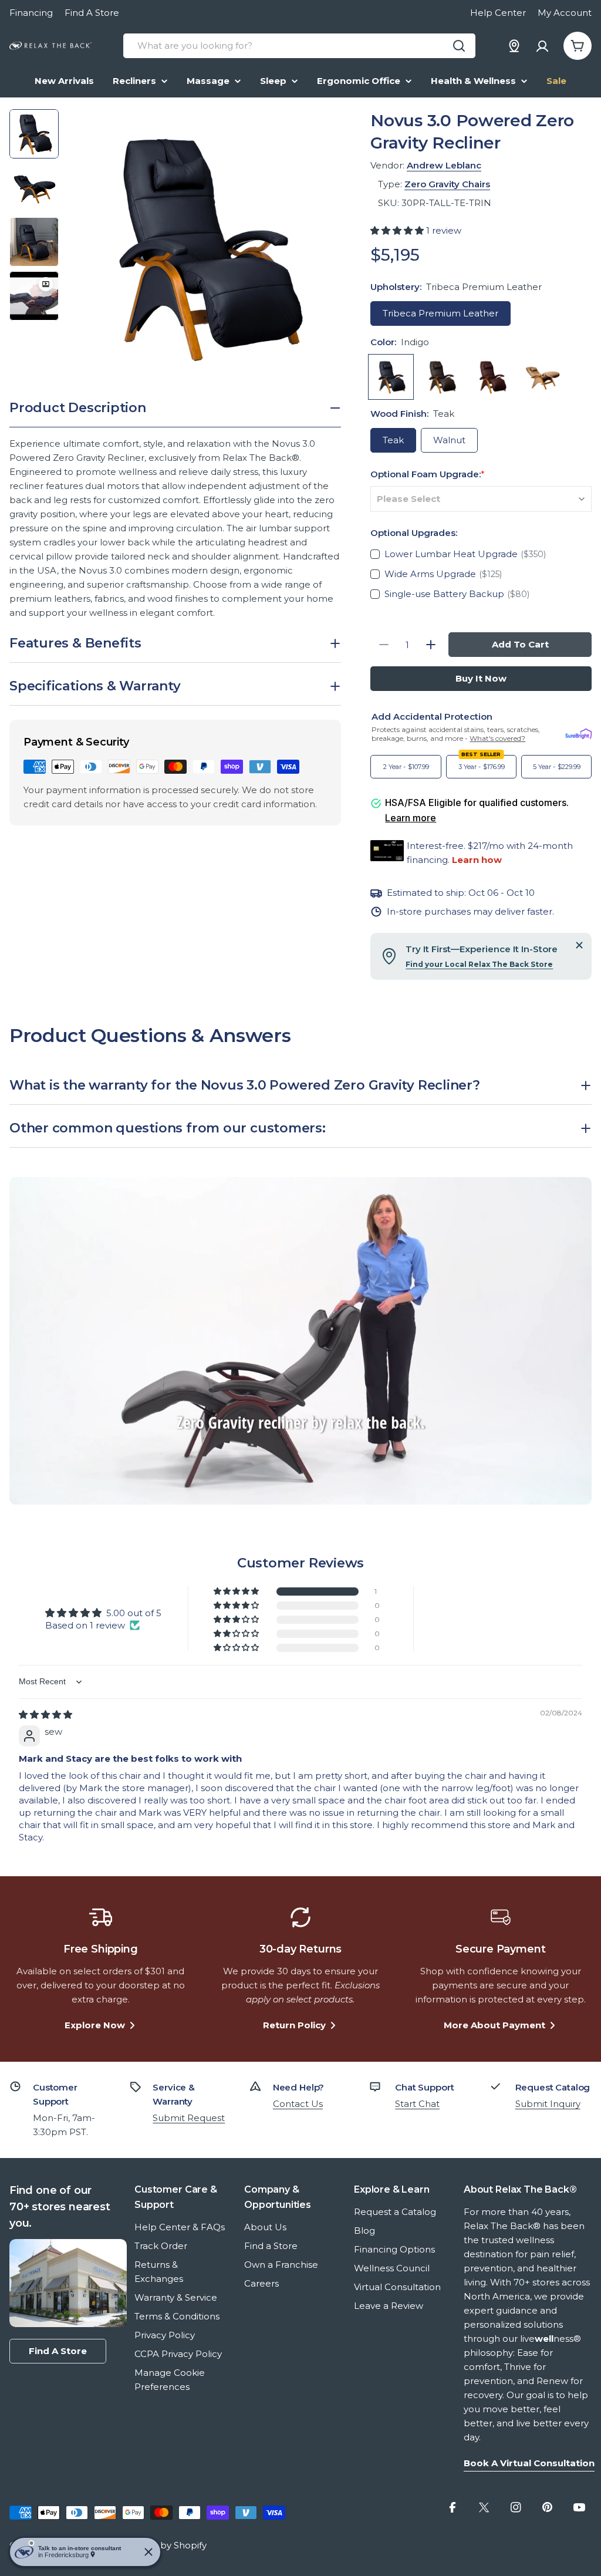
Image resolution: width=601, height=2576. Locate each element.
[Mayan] (542, 377)
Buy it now (481, 678)
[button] (398, 230)
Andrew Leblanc (444, 165)
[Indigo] (391, 377)
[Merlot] (492, 377)
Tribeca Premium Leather (440, 313)
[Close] (579, 945)
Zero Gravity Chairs (447, 184)
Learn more (411, 818)
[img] (45, 1714)
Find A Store (92, 13)
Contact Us (298, 2104)
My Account (565, 13)
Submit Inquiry (548, 2104)
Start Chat (417, 2104)
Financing (31, 13)
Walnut (449, 440)
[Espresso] (441, 377)
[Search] (459, 46)
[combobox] (299, 46)
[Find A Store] (514, 46)
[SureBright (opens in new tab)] (578, 734)
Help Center (498, 13)
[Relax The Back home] (50, 46)
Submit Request (189, 2118)
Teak (393, 440)
